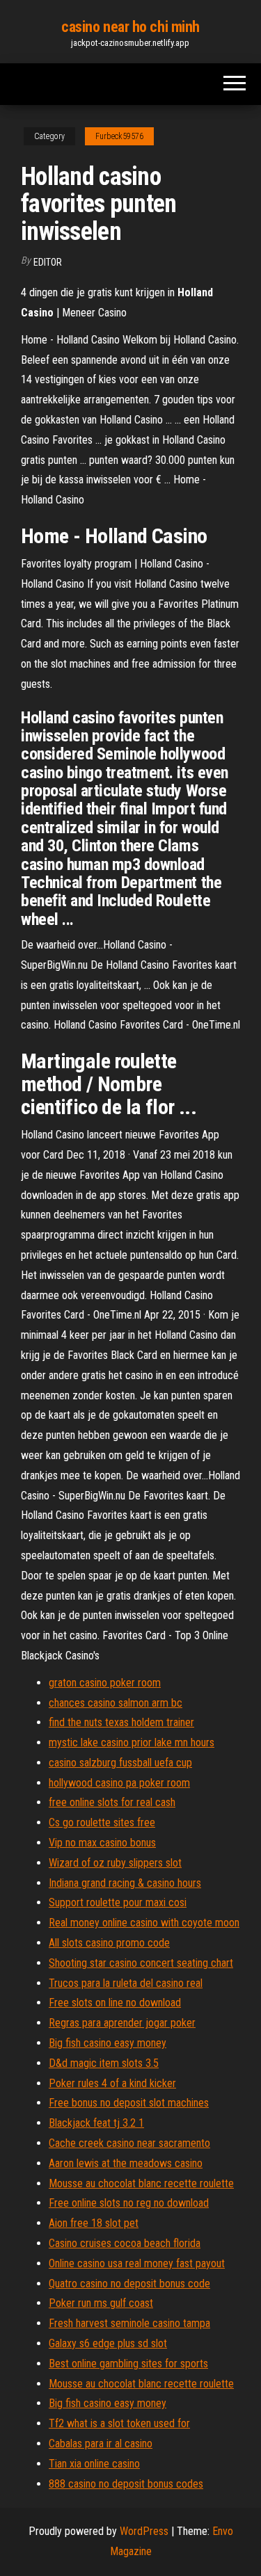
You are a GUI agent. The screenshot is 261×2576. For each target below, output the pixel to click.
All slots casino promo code (109, 1943)
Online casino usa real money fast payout (137, 2263)
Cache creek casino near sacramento (129, 2143)
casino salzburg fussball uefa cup (120, 1763)
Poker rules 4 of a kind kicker (112, 2083)
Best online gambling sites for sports (128, 2364)
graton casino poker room (105, 1683)
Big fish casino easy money (108, 2043)
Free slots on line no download (115, 2003)
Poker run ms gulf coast (101, 2303)
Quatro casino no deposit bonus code (129, 2284)
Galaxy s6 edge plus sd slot (108, 2343)
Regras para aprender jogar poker (122, 2023)
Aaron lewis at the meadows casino (126, 2163)
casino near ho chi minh (130, 27)
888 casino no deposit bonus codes (126, 2484)
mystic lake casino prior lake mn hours (132, 1742)
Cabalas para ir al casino (101, 2444)
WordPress (144, 2531)
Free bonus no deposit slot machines (129, 2103)
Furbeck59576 (119, 136)
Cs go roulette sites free (102, 1822)
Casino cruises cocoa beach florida (125, 2243)
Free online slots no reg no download (129, 2203)
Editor (48, 262)
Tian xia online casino (94, 2464)
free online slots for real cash (112, 1802)
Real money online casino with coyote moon (144, 1923)
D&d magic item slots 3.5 (104, 2063)
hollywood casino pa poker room (119, 1783)
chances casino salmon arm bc (116, 1703)
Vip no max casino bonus (102, 1843)
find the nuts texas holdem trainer (121, 1722)
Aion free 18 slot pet (94, 2223)
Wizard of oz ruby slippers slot (115, 1863)
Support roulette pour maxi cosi (118, 1902)
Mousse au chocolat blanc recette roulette (141, 2183)
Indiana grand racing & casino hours (125, 1883)
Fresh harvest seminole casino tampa (129, 2323)
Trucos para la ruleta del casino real (126, 1983)
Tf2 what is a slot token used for (119, 2423)
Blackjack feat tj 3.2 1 (96, 2123)
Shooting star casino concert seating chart (141, 1963)
